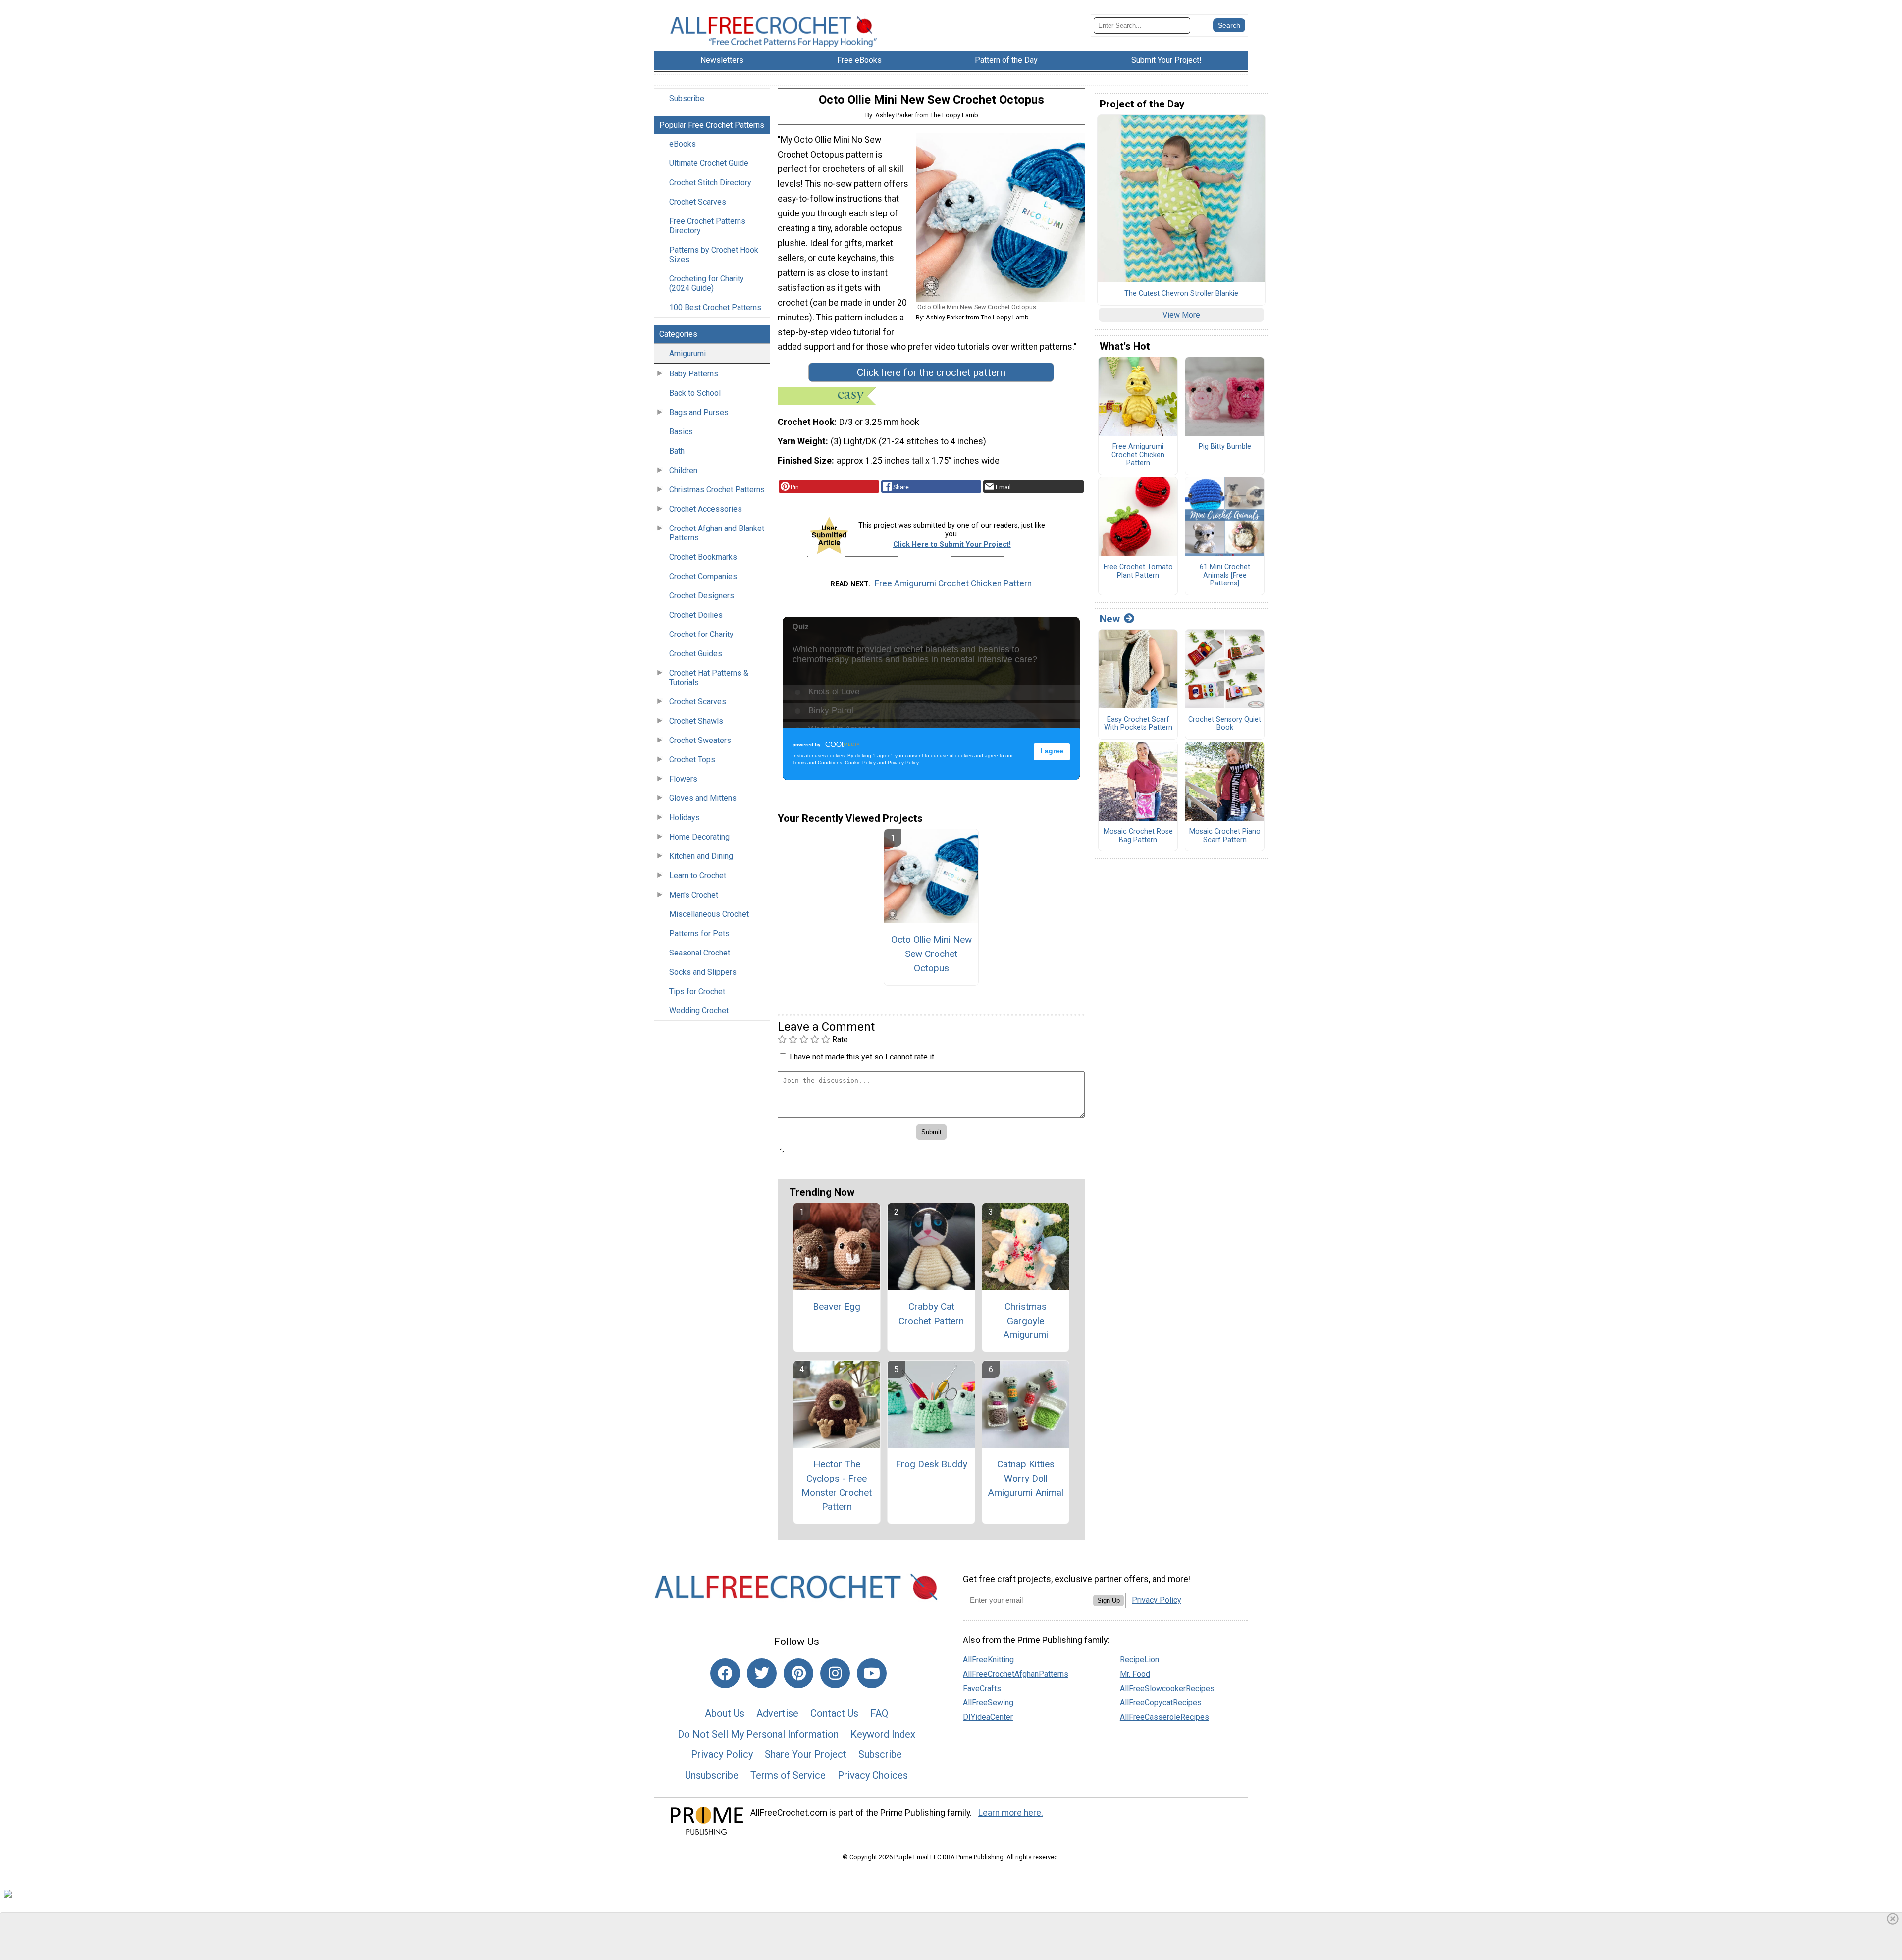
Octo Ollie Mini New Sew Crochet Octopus (931, 954)
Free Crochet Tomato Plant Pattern (1138, 571)
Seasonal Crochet (700, 953)
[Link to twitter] (762, 1673)
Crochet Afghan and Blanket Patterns (717, 533)
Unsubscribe (712, 1775)
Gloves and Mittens (703, 798)
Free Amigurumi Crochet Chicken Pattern (953, 583)
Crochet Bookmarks (703, 557)
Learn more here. (1011, 1813)
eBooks (683, 144)
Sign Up (1109, 1601)
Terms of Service (788, 1775)
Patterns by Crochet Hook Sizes (714, 255)
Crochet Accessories (706, 509)
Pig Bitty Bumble (1225, 447)
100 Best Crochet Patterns (715, 307)
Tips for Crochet (697, 991)
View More (1181, 315)
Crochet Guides (696, 654)
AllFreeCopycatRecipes (1161, 1703)
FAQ (879, 1713)
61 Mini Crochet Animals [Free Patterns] (1225, 575)
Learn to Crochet (698, 875)
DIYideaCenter (988, 1717)
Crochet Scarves (698, 202)
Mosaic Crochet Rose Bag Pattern (1138, 836)
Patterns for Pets (699, 933)
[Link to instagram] (835, 1673)
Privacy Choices (873, 1775)
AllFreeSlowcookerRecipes (1167, 1688)
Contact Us (834, 1713)
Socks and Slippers (703, 972)
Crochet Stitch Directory (710, 183)
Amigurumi (687, 353)
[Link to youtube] (872, 1673)
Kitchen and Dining (701, 856)
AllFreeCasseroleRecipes (1164, 1717)
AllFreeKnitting (988, 1660)
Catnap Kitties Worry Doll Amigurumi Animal (1026, 1478)
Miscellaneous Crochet (709, 914)
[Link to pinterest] (798, 1673)
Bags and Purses (699, 412)
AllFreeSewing (988, 1703)
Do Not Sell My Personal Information (758, 1734)
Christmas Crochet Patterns (717, 490)
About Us (725, 1713)
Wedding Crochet (699, 1011)
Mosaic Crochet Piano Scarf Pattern (1225, 836)
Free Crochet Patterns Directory (707, 226)
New (1110, 619)
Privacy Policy (722, 1754)
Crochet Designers (702, 596)
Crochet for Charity (701, 634)
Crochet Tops (692, 760)
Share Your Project (806, 1754)
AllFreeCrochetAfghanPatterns (1016, 1674)
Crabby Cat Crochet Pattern (931, 1314)
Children (683, 470)
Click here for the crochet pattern (931, 372)
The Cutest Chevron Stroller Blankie (1181, 294)
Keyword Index (883, 1734)
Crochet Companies (703, 576)
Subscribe (687, 98)
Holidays (685, 818)
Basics (681, 432)
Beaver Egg (837, 1306)
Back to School (695, 393)
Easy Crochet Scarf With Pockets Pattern (1138, 724)
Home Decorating (699, 837)
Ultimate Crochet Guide (709, 163)
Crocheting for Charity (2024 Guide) (707, 283)
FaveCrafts (982, 1688)
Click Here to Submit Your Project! (952, 545)
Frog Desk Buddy (931, 1464)
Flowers (683, 779)
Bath (677, 451)
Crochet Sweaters (700, 740)
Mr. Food (1135, 1674)
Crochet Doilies (696, 615)
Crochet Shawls (696, 721)
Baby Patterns (694, 374)
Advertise (777, 1713)
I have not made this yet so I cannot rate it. (863, 1057)
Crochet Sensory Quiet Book (1225, 724)
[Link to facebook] (725, 1673)
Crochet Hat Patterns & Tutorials (709, 678)
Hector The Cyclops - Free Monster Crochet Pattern (837, 1485)
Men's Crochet (694, 895)
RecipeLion (1139, 1660)
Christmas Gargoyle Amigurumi (1026, 1321)
